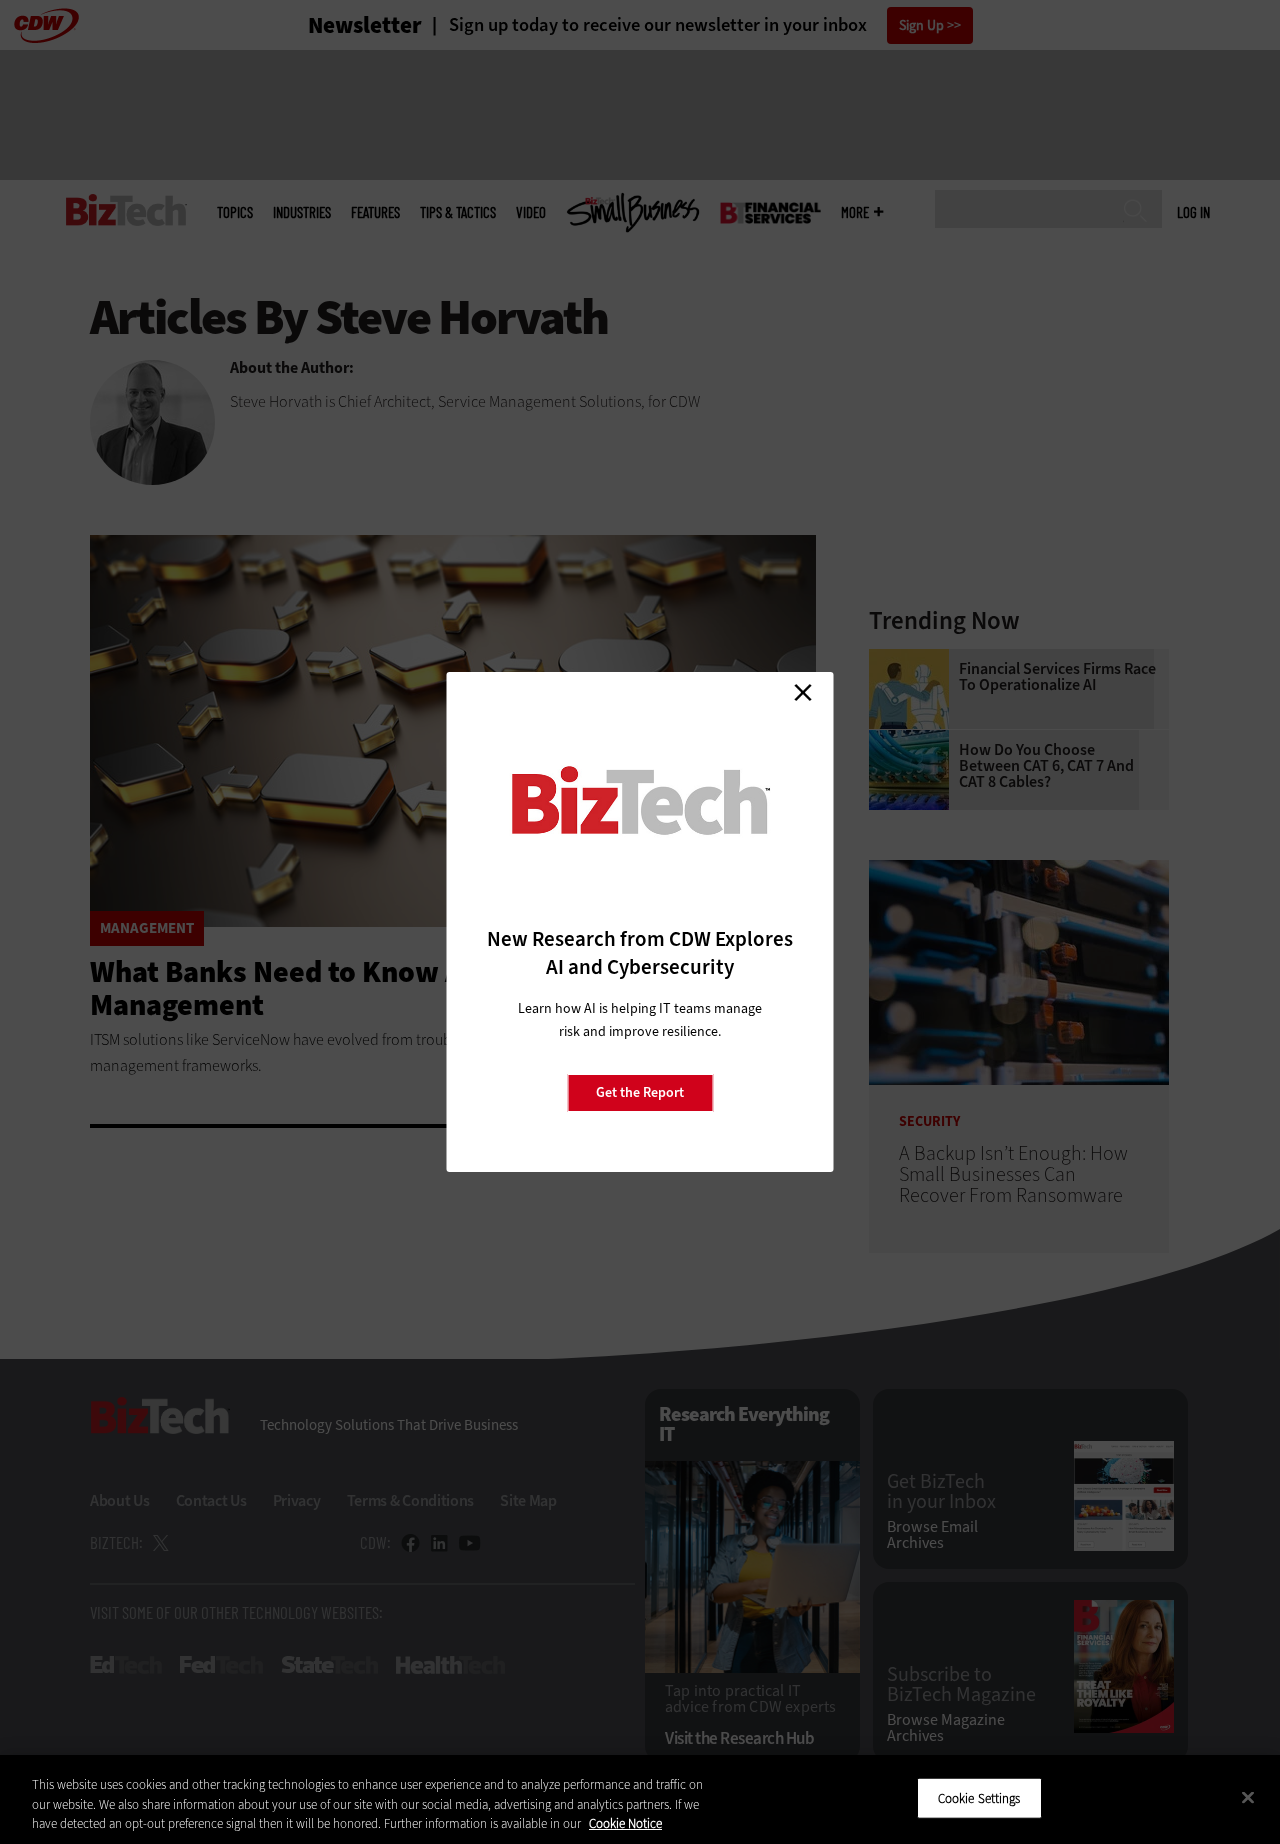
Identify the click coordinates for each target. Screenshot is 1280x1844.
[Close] (1248, 1797)
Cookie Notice (625, 1823)
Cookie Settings (979, 1797)
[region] (640, 1799)
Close (803, 692)
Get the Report (640, 1092)
